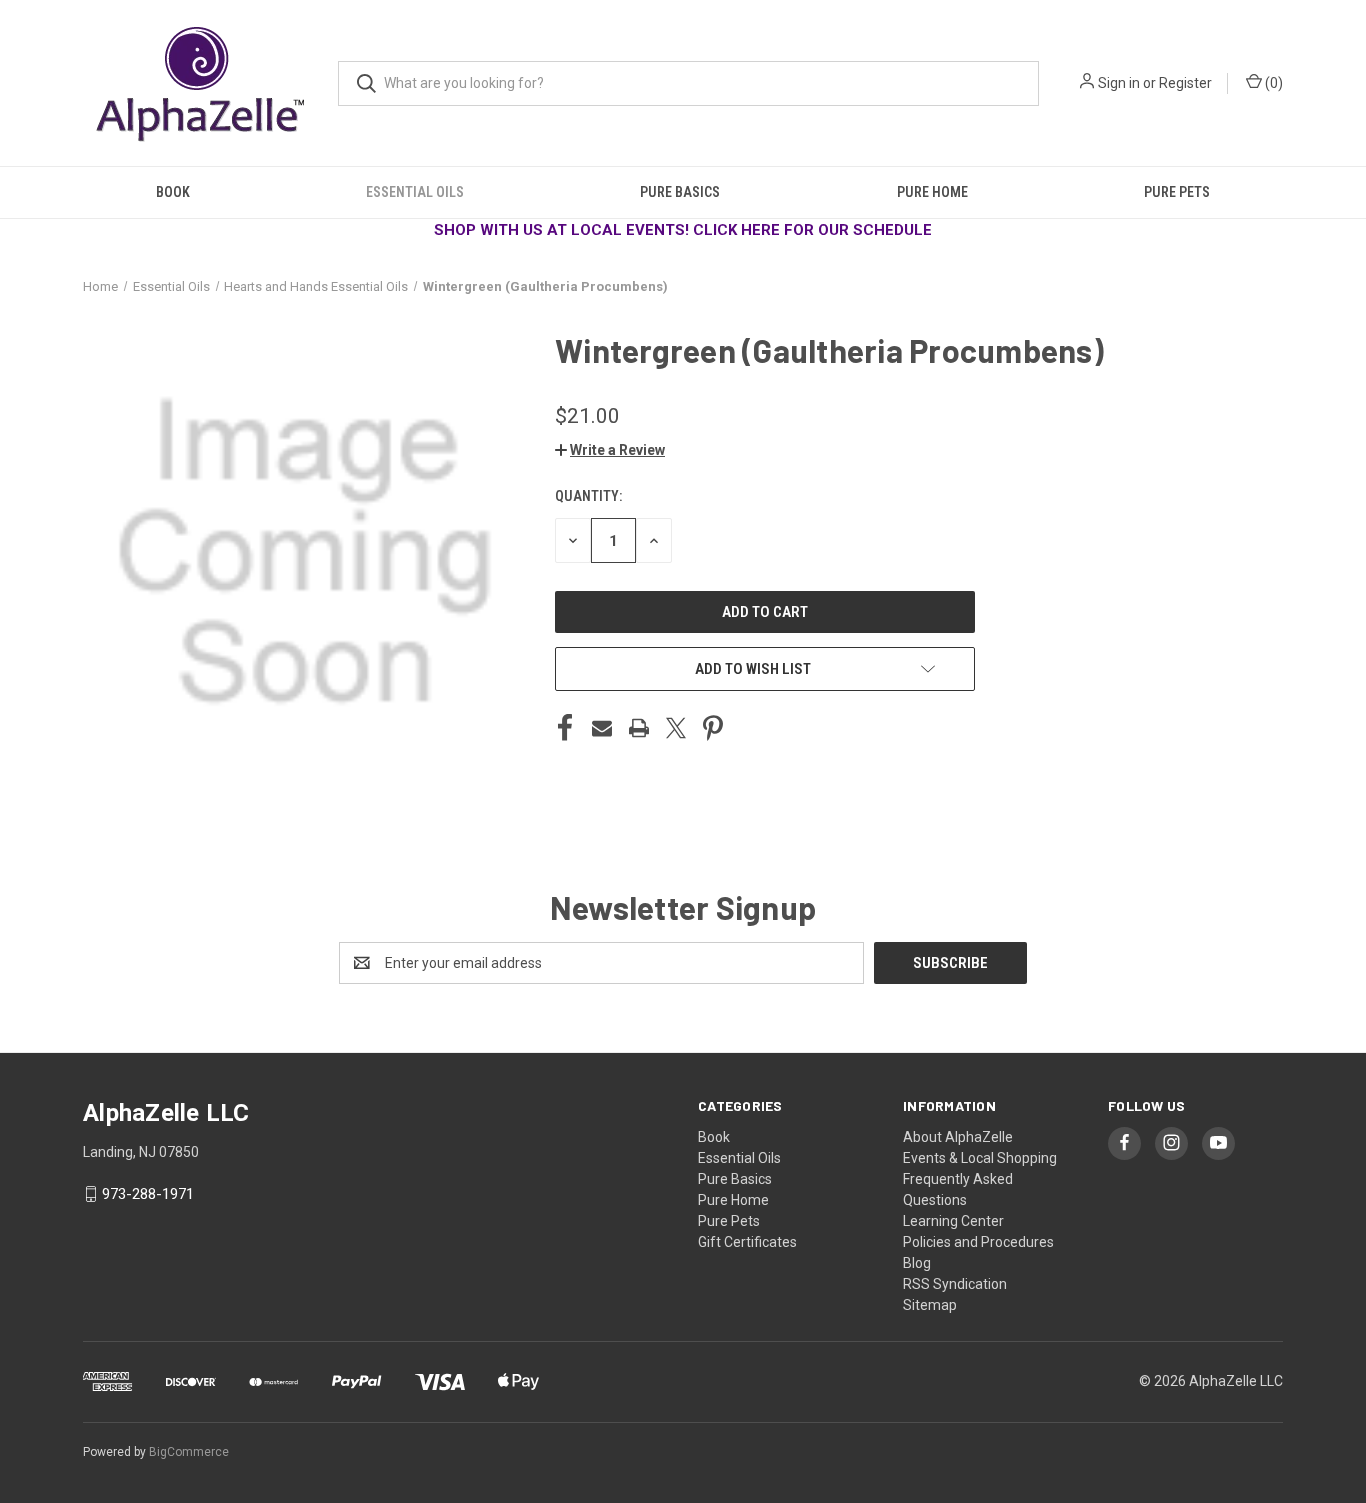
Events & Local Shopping (980, 1158)
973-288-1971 (148, 1194)
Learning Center (953, 1221)
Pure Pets (1177, 192)
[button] (610, 450)
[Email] (602, 728)
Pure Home (932, 192)
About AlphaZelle (958, 1137)
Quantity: (588, 496)
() (1272, 83)
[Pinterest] (713, 728)
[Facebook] (565, 728)
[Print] (639, 728)
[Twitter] (676, 728)
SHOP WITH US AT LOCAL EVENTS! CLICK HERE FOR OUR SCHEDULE (683, 230)
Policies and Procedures (978, 1242)
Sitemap (930, 1305)
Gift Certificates (747, 1242)
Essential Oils (415, 192)
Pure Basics (680, 192)
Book (173, 192)
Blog (917, 1263)
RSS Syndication (955, 1284)
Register (1185, 83)
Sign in (1119, 83)
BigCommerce (189, 1452)
